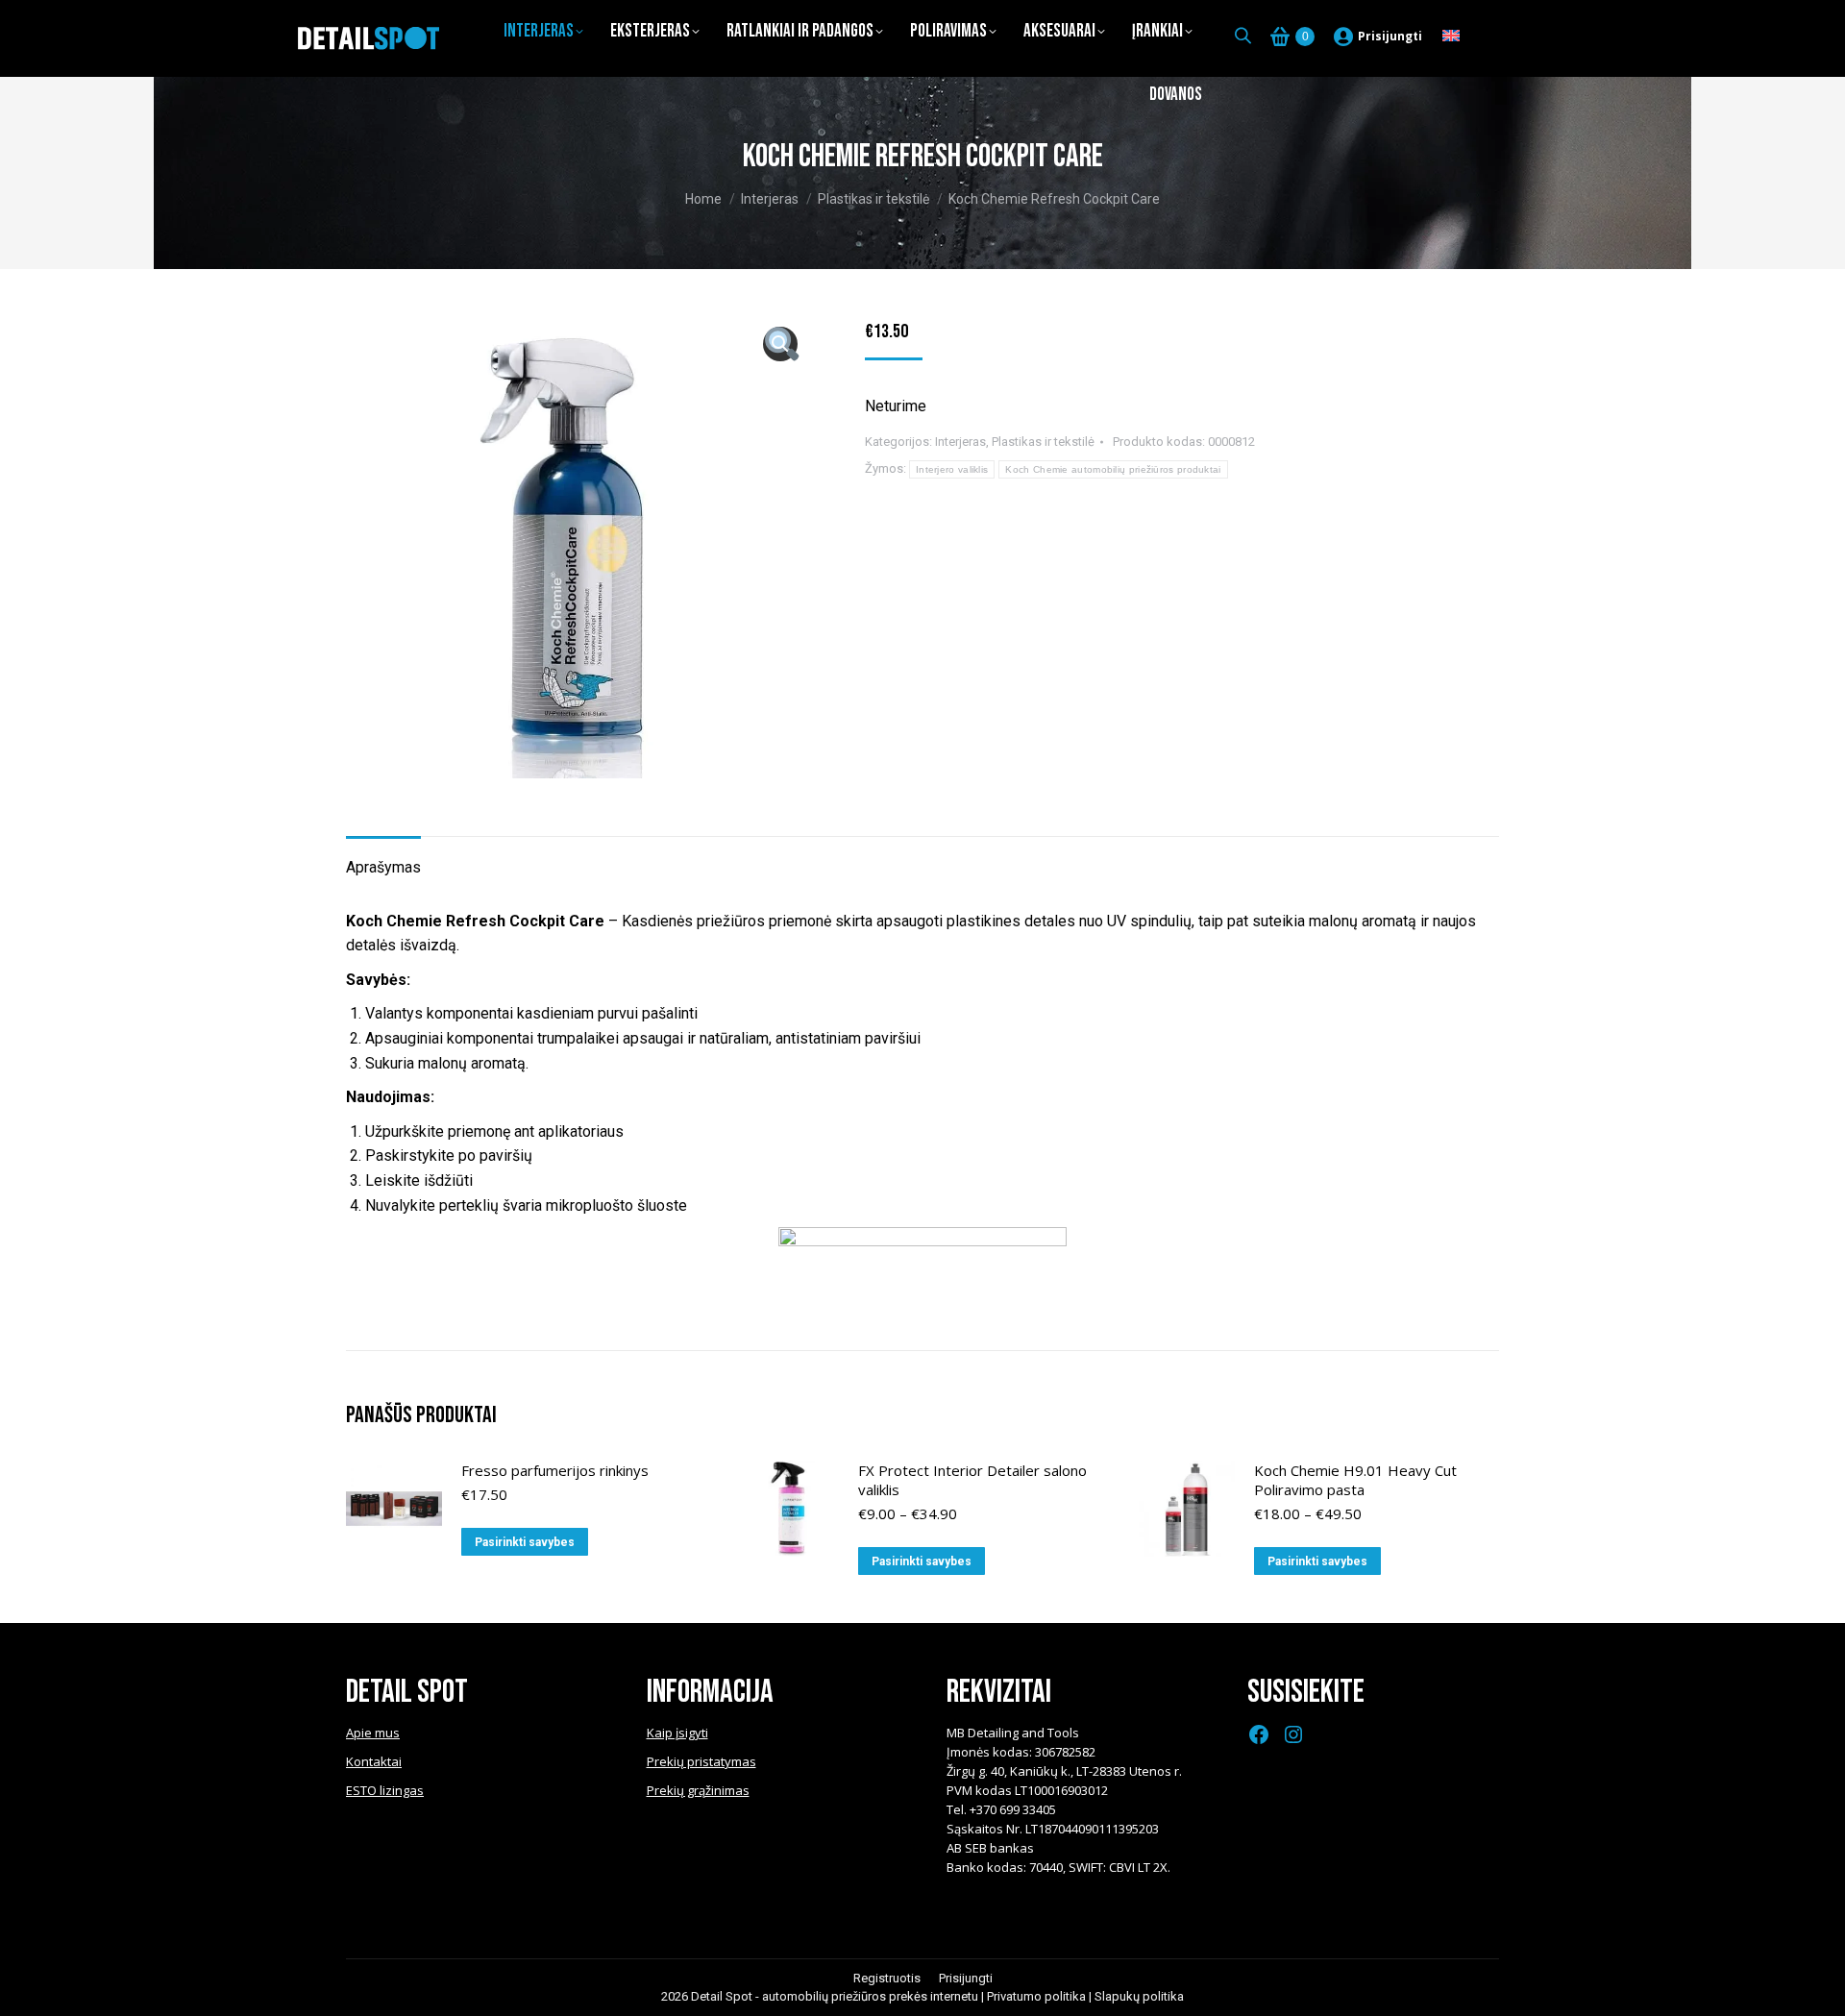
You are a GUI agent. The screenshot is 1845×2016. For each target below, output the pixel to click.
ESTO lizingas (385, 1790)
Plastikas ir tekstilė (1043, 442)
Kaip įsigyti (677, 1733)
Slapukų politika (1139, 1996)
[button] (780, 344)
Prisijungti (1390, 36)
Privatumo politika (1036, 1996)
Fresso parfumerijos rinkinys (555, 1470)
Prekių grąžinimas (698, 1790)
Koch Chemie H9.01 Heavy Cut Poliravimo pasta (1355, 1480)
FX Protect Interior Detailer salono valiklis (972, 1480)
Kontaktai (374, 1761)
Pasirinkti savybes (525, 1542)
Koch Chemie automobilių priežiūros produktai (1113, 469)
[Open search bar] (1243, 36)
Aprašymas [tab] (383, 867)
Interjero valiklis (952, 469)
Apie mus (373, 1733)
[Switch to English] (1451, 37)
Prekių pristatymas (701, 1761)
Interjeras (960, 442)
